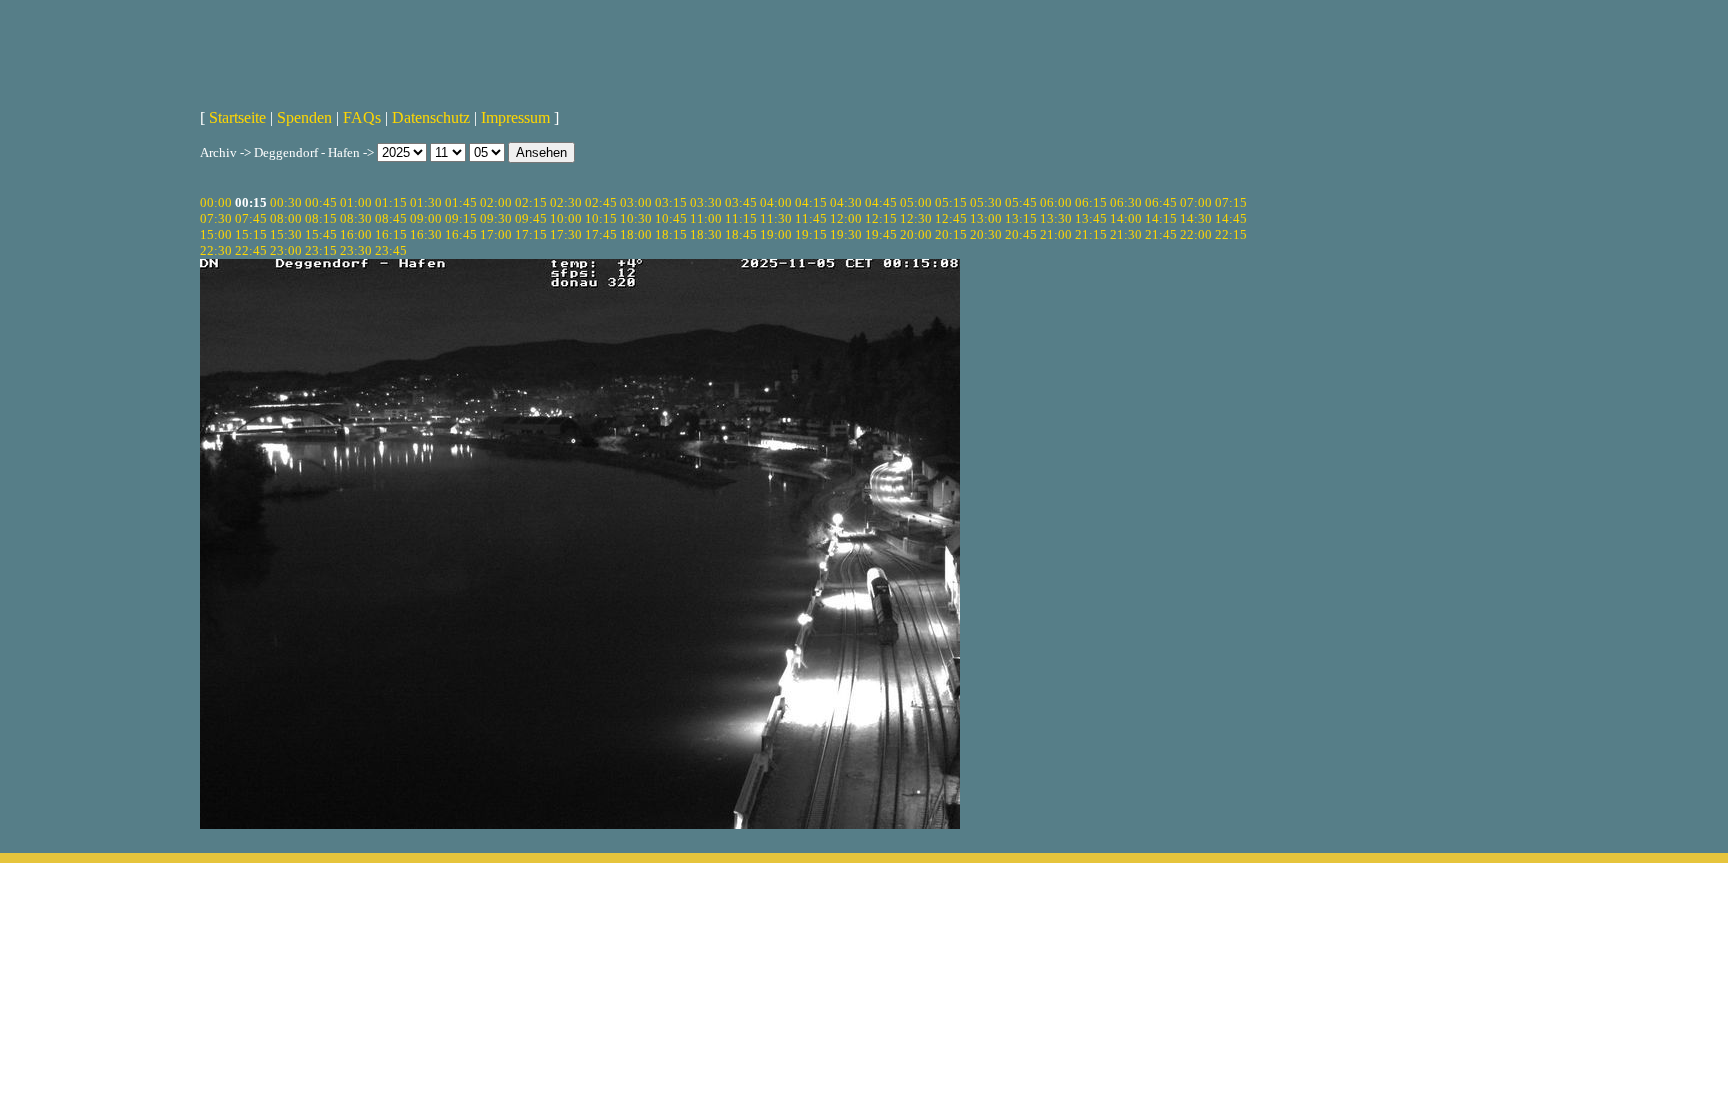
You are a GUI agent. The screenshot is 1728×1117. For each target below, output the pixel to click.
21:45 (1161, 234)
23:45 (391, 250)
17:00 (496, 234)
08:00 (286, 218)
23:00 (286, 250)
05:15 (951, 202)
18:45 (741, 234)
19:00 (776, 234)
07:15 (1231, 202)
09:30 (496, 218)
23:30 (356, 250)
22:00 (1196, 234)
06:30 (1126, 202)
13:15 (1021, 218)
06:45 (1161, 202)
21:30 (1126, 234)
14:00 (1126, 218)
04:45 (881, 202)
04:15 (811, 202)
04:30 (846, 202)
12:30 (916, 218)
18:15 (671, 234)
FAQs (362, 117)
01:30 (426, 202)
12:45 (951, 218)
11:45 (811, 218)
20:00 (916, 234)
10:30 (636, 218)
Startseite (237, 117)
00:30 (286, 202)
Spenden (304, 117)
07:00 (1196, 202)
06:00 (1056, 202)
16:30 (426, 234)
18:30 (706, 234)
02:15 (531, 202)
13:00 (986, 218)
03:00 (636, 202)
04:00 (776, 202)
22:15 (1231, 234)
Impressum (515, 117)
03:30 (706, 202)
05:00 (916, 202)
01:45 (461, 202)
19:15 (811, 234)
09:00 (426, 218)
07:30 (216, 218)
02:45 (601, 202)
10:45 (671, 218)
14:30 (1196, 218)
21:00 (1056, 234)
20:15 (951, 234)
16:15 (391, 234)
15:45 (321, 234)
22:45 (251, 250)
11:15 (741, 218)
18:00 (636, 234)
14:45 (1231, 218)
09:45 (531, 218)
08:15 (321, 218)
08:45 (391, 218)
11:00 (706, 218)
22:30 (216, 250)
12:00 (846, 218)
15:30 (286, 234)
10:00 (566, 218)
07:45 (251, 218)
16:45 (461, 234)
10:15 (601, 218)
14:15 (1161, 218)
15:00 (216, 234)
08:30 (356, 218)
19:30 (846, 234)
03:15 (671, 202)
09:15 (461, 218)
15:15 (251, 234)
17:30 (566, 234)
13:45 (1091, 218)
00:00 (216, 202)
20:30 (986, 234)
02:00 (496, 202)
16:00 (356, 234)
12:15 (881, 218)
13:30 (1056, 218)
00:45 (321, 202)
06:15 (1091, 202)
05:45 (1021, 202)
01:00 (356, 202)
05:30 (986, 202)
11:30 (776, 218)
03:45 (741, 202)
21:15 (1091, 234)
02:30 (566, 202)
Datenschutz (431, 117)
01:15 (391, 202)
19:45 (881, 234)
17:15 (531, 234)
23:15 (321, 250)
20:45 (1021, 234)
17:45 (601, 234)
